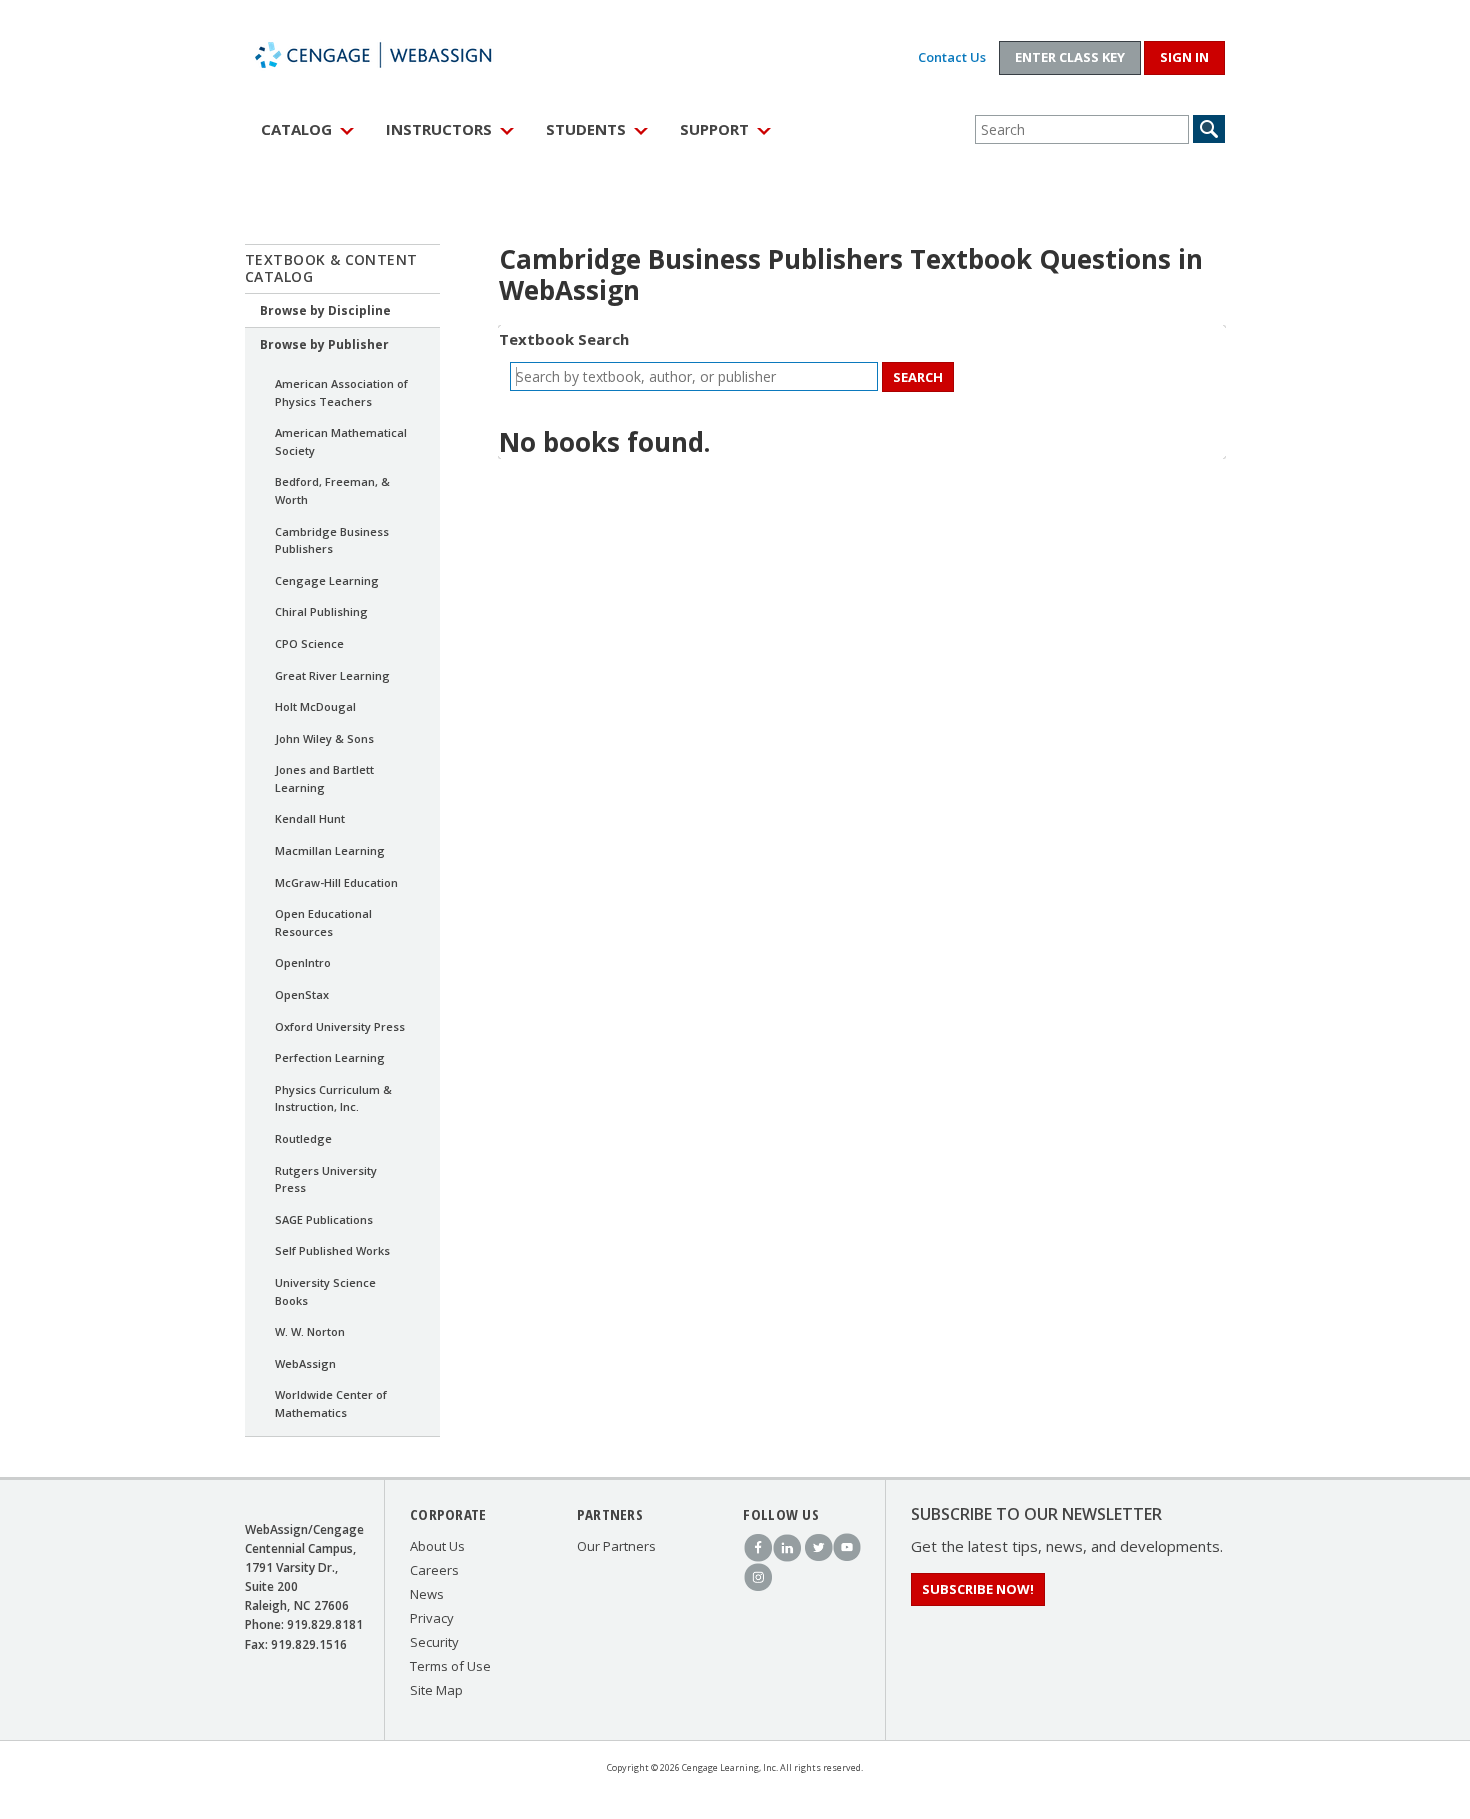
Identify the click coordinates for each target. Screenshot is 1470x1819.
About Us (437, 1546)
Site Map (436, 1690)
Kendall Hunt (310, 818)
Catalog (296, 129)
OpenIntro (303, 962)
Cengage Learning (327, 580)
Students (586, 129)
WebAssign (395, 55)
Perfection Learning (330, 1057)
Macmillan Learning (330, 850)
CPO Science (309, 643)
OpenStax (302, 994)
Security (434, 1642)
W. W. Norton (310, 1331)
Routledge (303, 1138)
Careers (434, 1570)
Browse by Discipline (325, 310)
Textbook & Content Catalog (331, 268)
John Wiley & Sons (324, 738)
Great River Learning (332, 675)
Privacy (432, 1618)
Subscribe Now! (978, 1589)
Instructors (439, 129)
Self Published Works (332, 1250)
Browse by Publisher (324, 344)
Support (714, 129)
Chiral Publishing (321, 611)
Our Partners (616, 1546)
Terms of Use (450, 1666)
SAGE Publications (324, 1219)
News (427, 1594)
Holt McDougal (315, 706)
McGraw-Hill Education (336, 882)
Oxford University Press (340, 1026)
